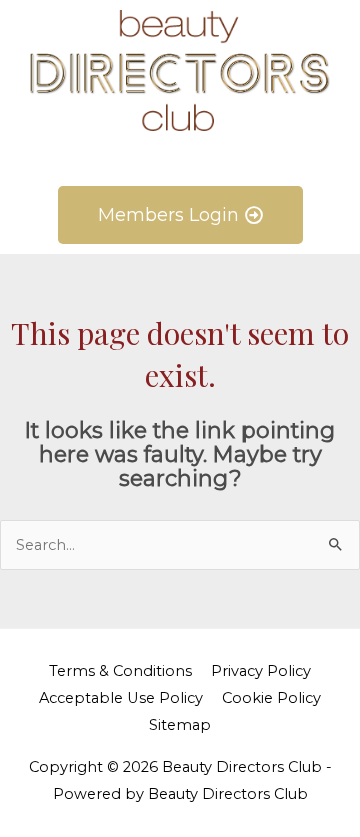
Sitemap (180, 725)
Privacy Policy (261, 671)
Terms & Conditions (120, 671)
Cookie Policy (271, 698)
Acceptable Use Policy (121, 698)
